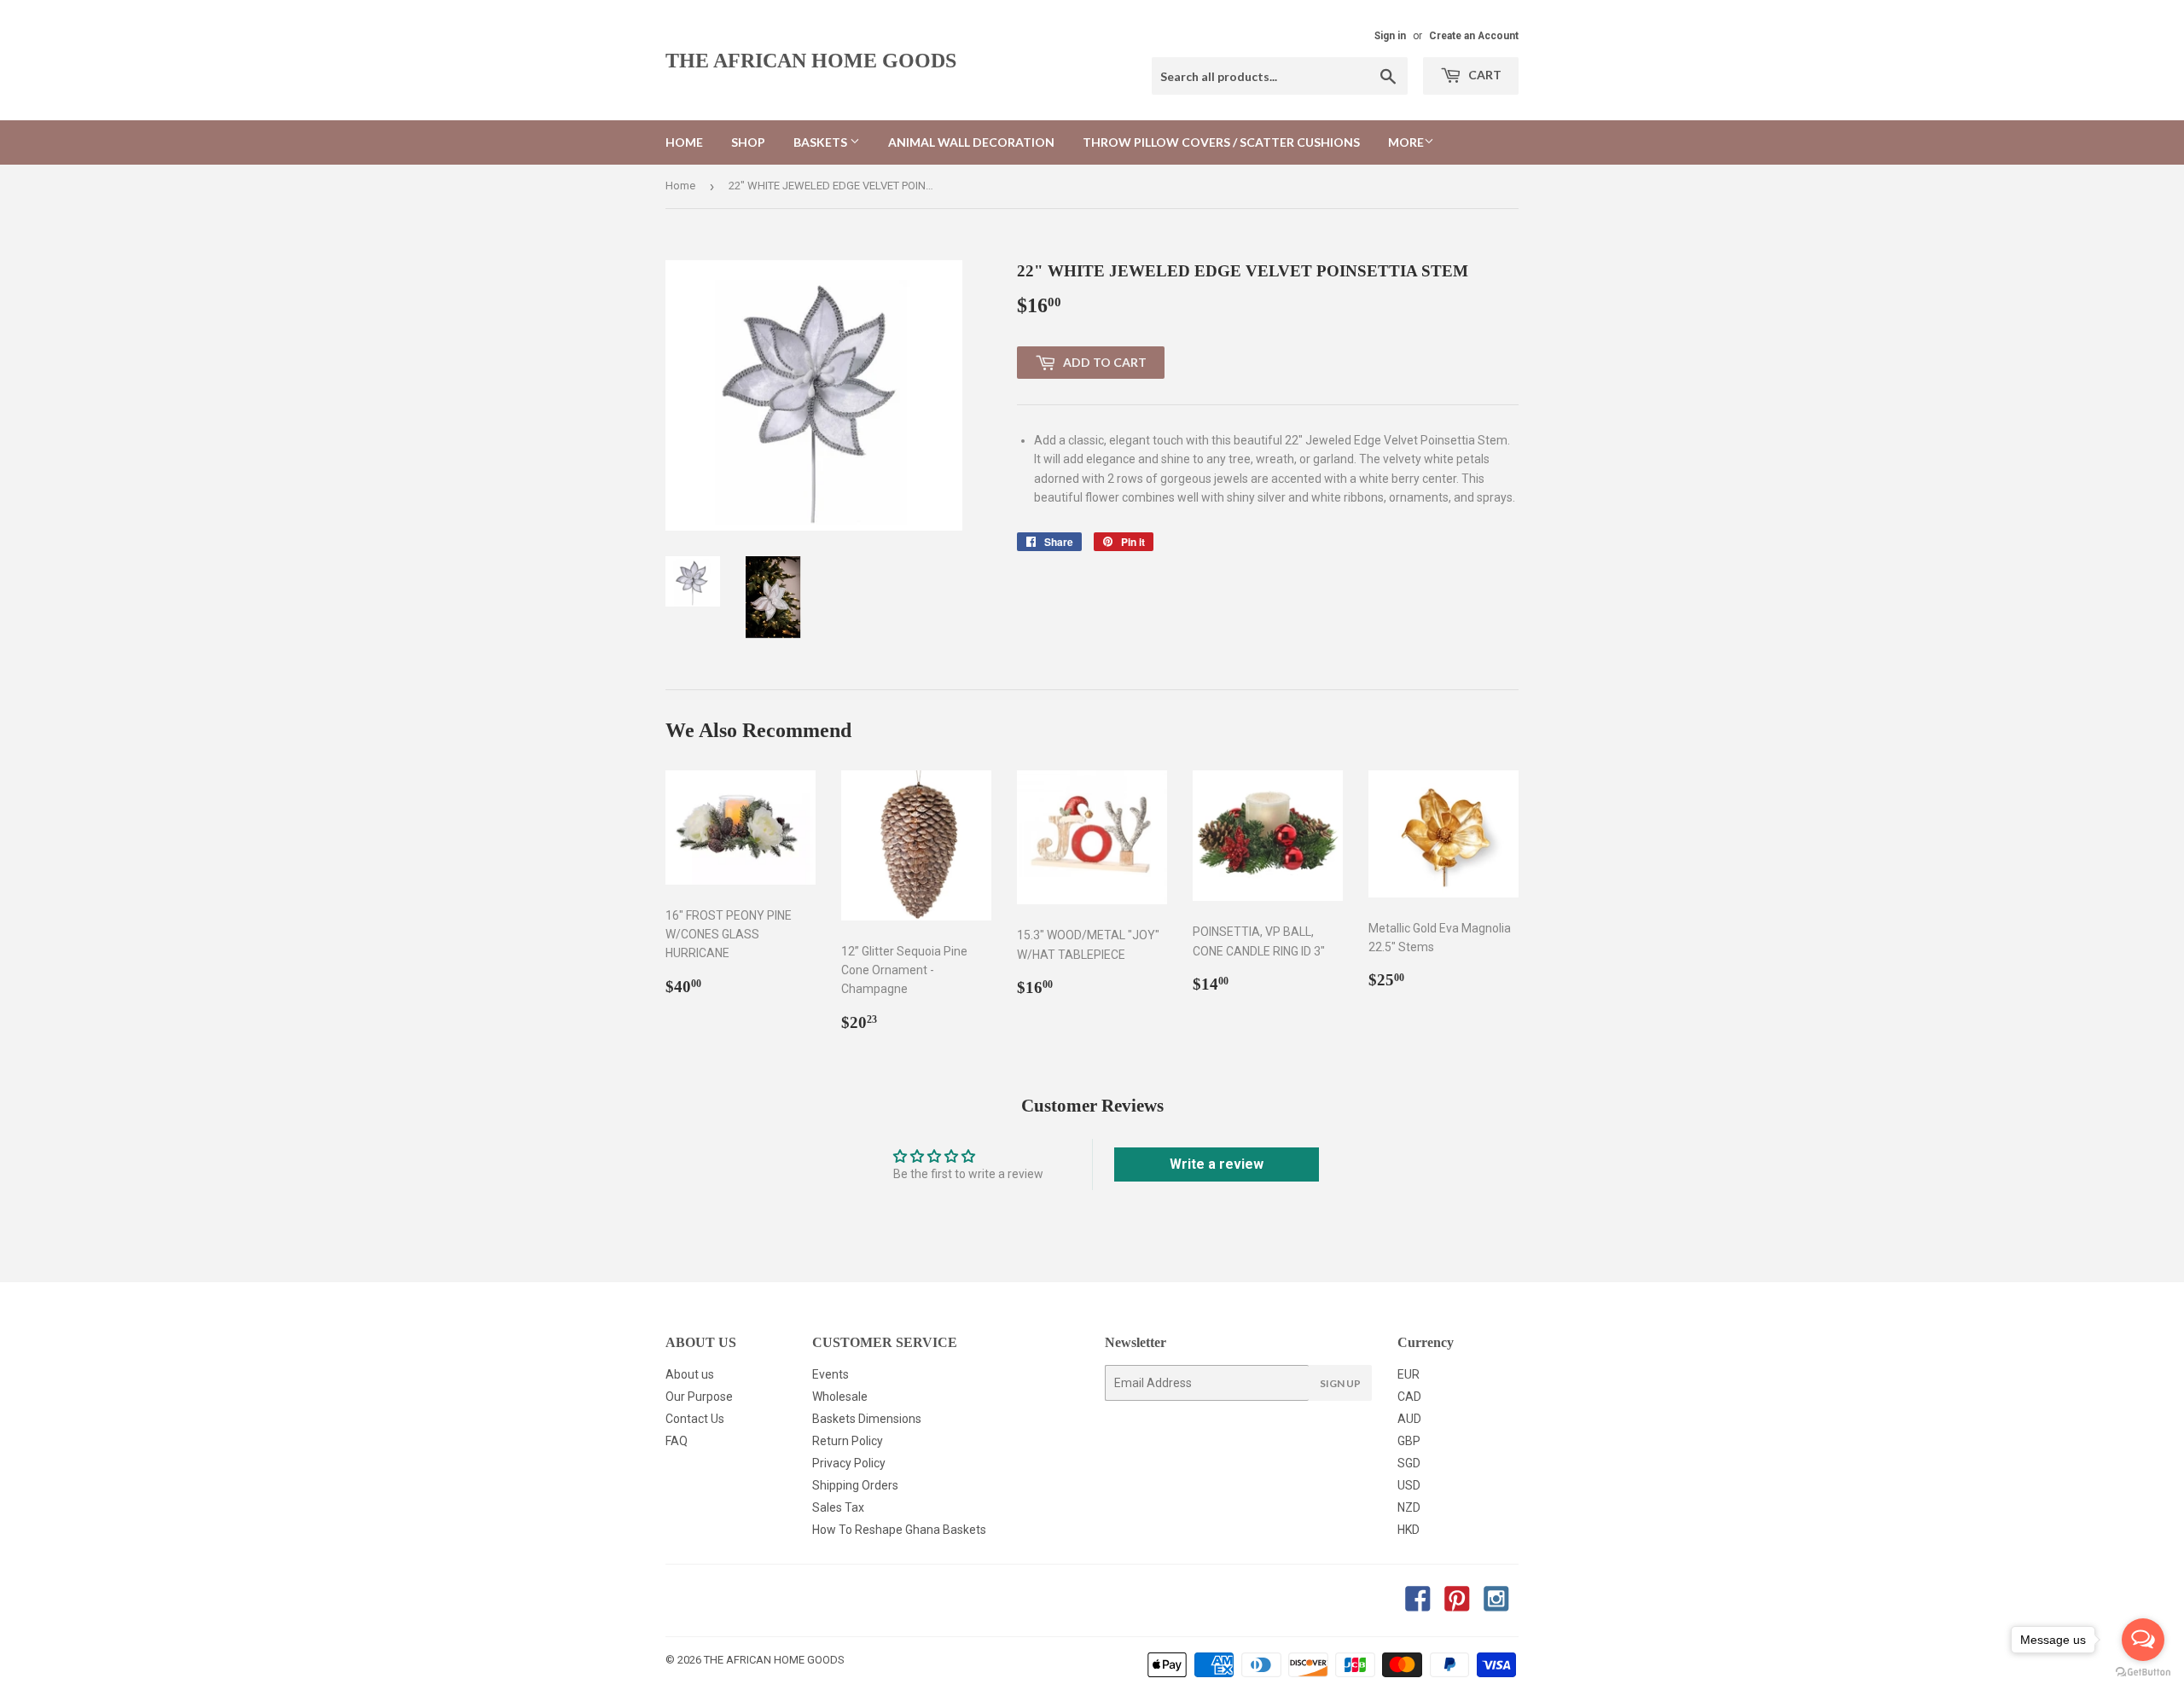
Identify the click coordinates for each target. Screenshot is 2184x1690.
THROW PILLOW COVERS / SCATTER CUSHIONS (1221, 142)
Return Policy (848, 1441)
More (1406, 142)
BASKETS (822, 142)
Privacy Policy (849, 1463)
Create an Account (1474, 36)
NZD (1409, 1507)
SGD (1409, 1463)
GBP (1409, 1441)
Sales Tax (838, 1507)
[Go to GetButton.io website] (2143, 1673)
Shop (748, 142)
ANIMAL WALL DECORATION (971, 142)
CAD (1409, 1397)
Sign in (1390, 36)
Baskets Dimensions (867, 1419)
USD (1409, 1485)
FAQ (677, 1441)
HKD (1409, 1530)
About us (690, 1374)
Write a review (1217, 1164)
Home (684, 142)
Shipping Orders (855, 1485)
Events (831, 1374)
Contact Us (695, 1419)
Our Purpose (699, 1397)
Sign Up (1340, 1383)
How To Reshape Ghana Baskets (899, 1530)
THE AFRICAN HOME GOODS (811, 60)
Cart (1484, 75)
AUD (1409, 1419)
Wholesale (840, 1397)
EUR (1409, 1374)
